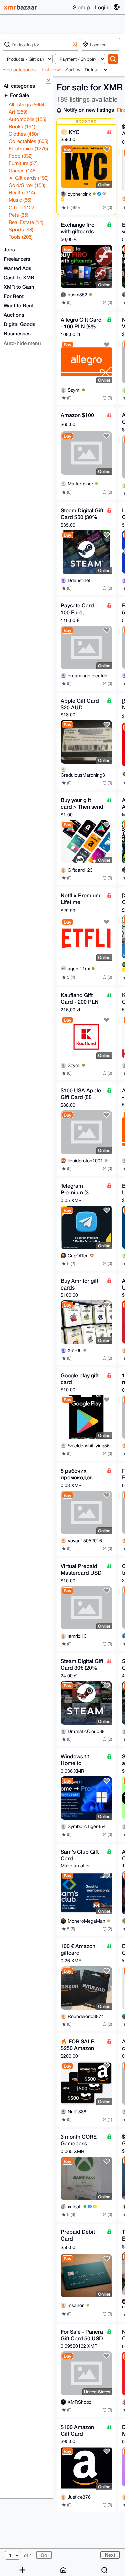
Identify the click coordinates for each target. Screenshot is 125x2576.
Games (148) (23, 171)
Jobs (9, 249)
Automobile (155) (27, 119)
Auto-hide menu (22, 343)
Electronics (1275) (28, 149)
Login (102, 7)
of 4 (28, 2555)
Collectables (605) (28, 141)
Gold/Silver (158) (27, 185)
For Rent (14, 296)
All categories (19, 86)
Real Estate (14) (26, 222)
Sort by (73, 70)
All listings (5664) (27, 104)
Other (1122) (22, 207)
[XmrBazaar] (21, 7)
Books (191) (22, 126)
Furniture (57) (23, 163)
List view (51, 70)
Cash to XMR (19, 277)
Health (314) (22, 193)
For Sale (19, 95)
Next (110, 2555)
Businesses (17, 333)
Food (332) (21, 156)
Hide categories (19, 70)
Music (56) (20, 200)
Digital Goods (19, 324)
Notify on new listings (89, 110)
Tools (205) (21, 237)
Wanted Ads (17, 268)
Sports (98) (21, 229)
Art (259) (18, 112)
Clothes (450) (23, 134)
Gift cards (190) (31, 178)
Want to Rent (19, 305)
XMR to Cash (19, 287)
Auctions (14, 315)
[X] (75, 44)
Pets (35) (18, 215)
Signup (81, 7)
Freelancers (17, 259)
